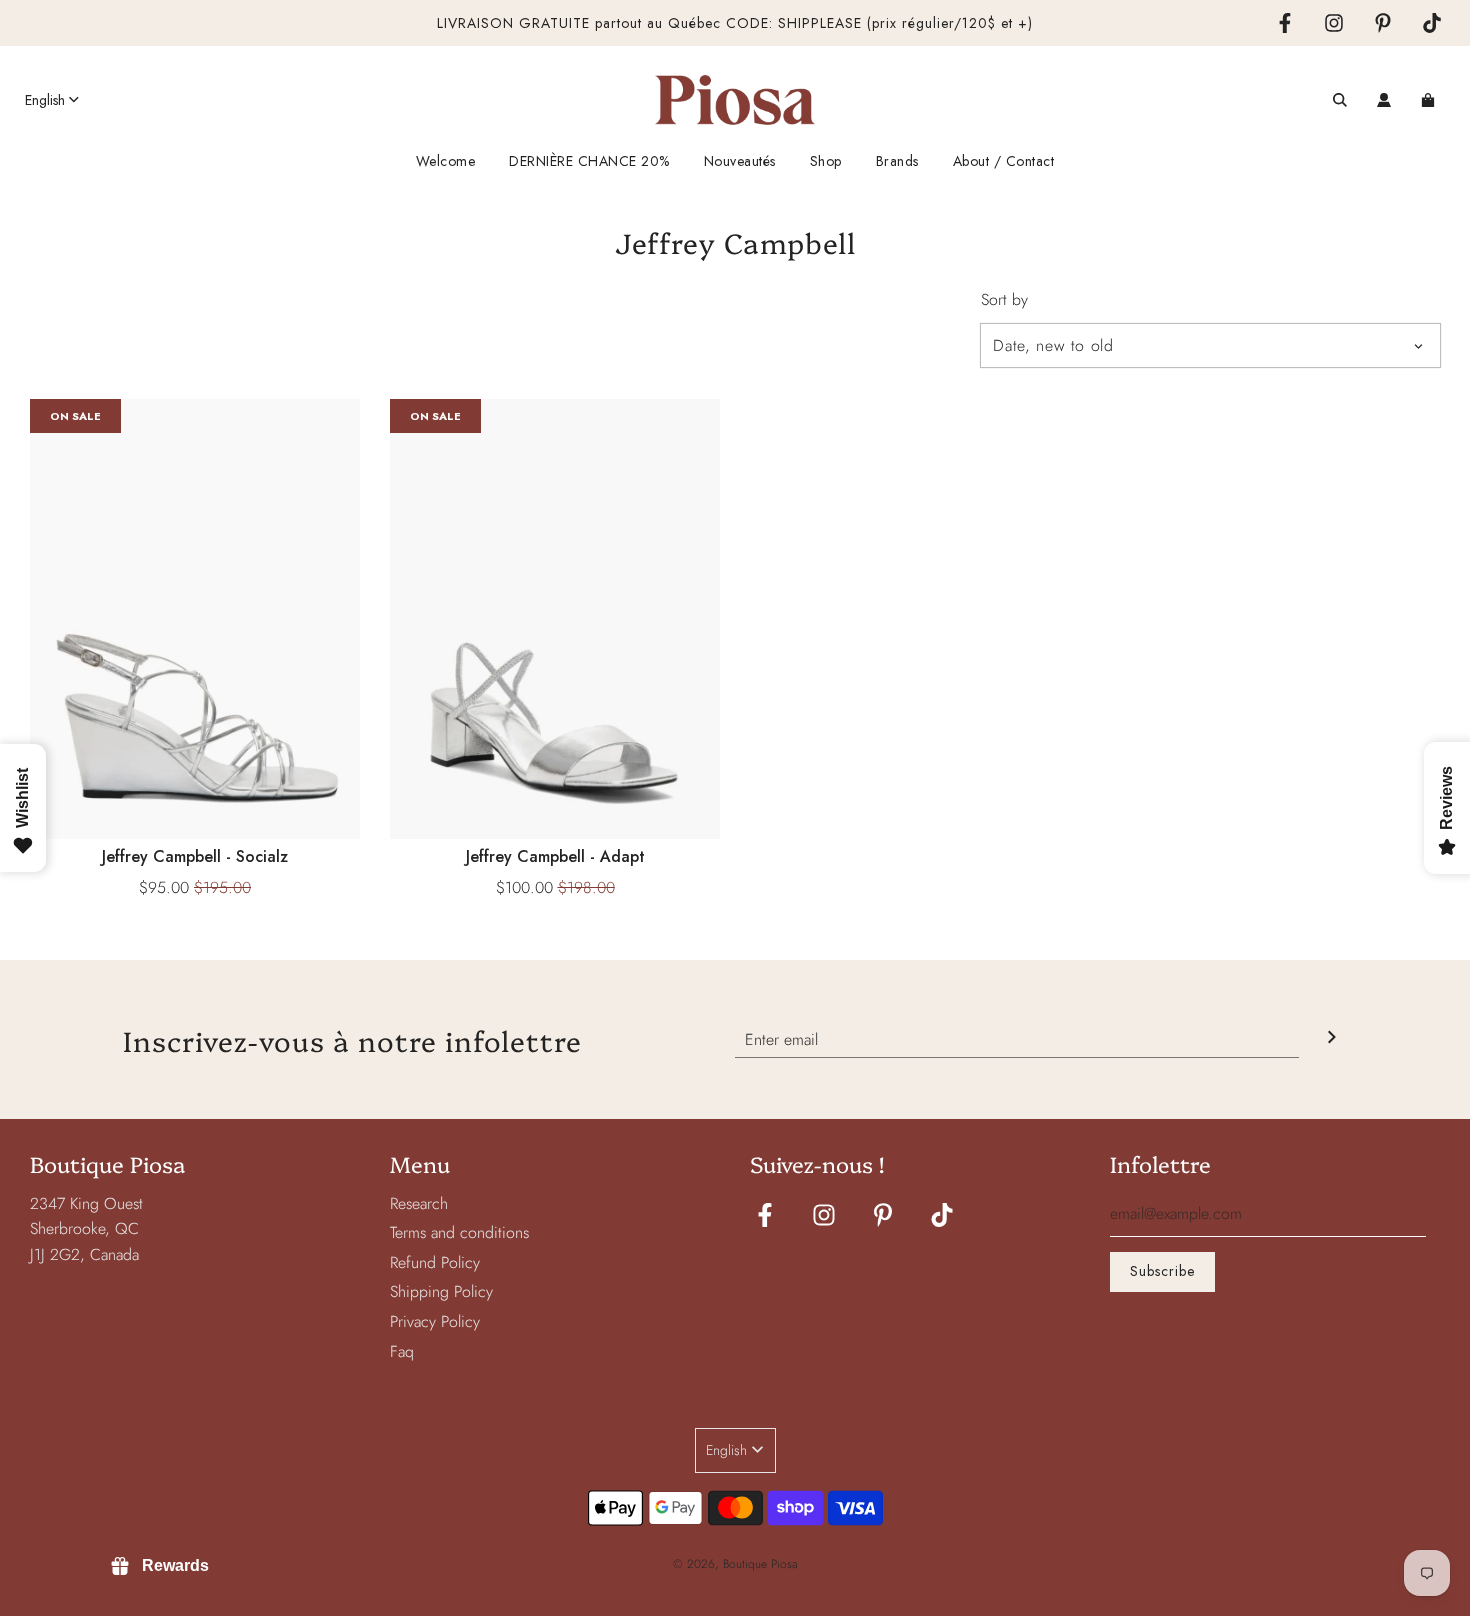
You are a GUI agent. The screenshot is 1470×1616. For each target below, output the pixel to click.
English (45, 100)
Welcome (446, 161)
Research (419, 1203)
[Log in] (1384, 100)
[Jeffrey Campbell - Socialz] (195, 619)
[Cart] (1430, 100)
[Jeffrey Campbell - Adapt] (555, 619)
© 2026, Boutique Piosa (735, 1564)
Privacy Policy (435, 1321)
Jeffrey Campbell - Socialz (195, 856)
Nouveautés (740, 161)
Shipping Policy (441, 1291)
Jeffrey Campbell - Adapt (555, 856)
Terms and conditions (459, 1232)
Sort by (1004, 300)
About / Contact (1004, 161)
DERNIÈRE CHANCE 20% (589, 161)
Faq (402, 1351)
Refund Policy (435, 1262)
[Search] (1340, 100)
